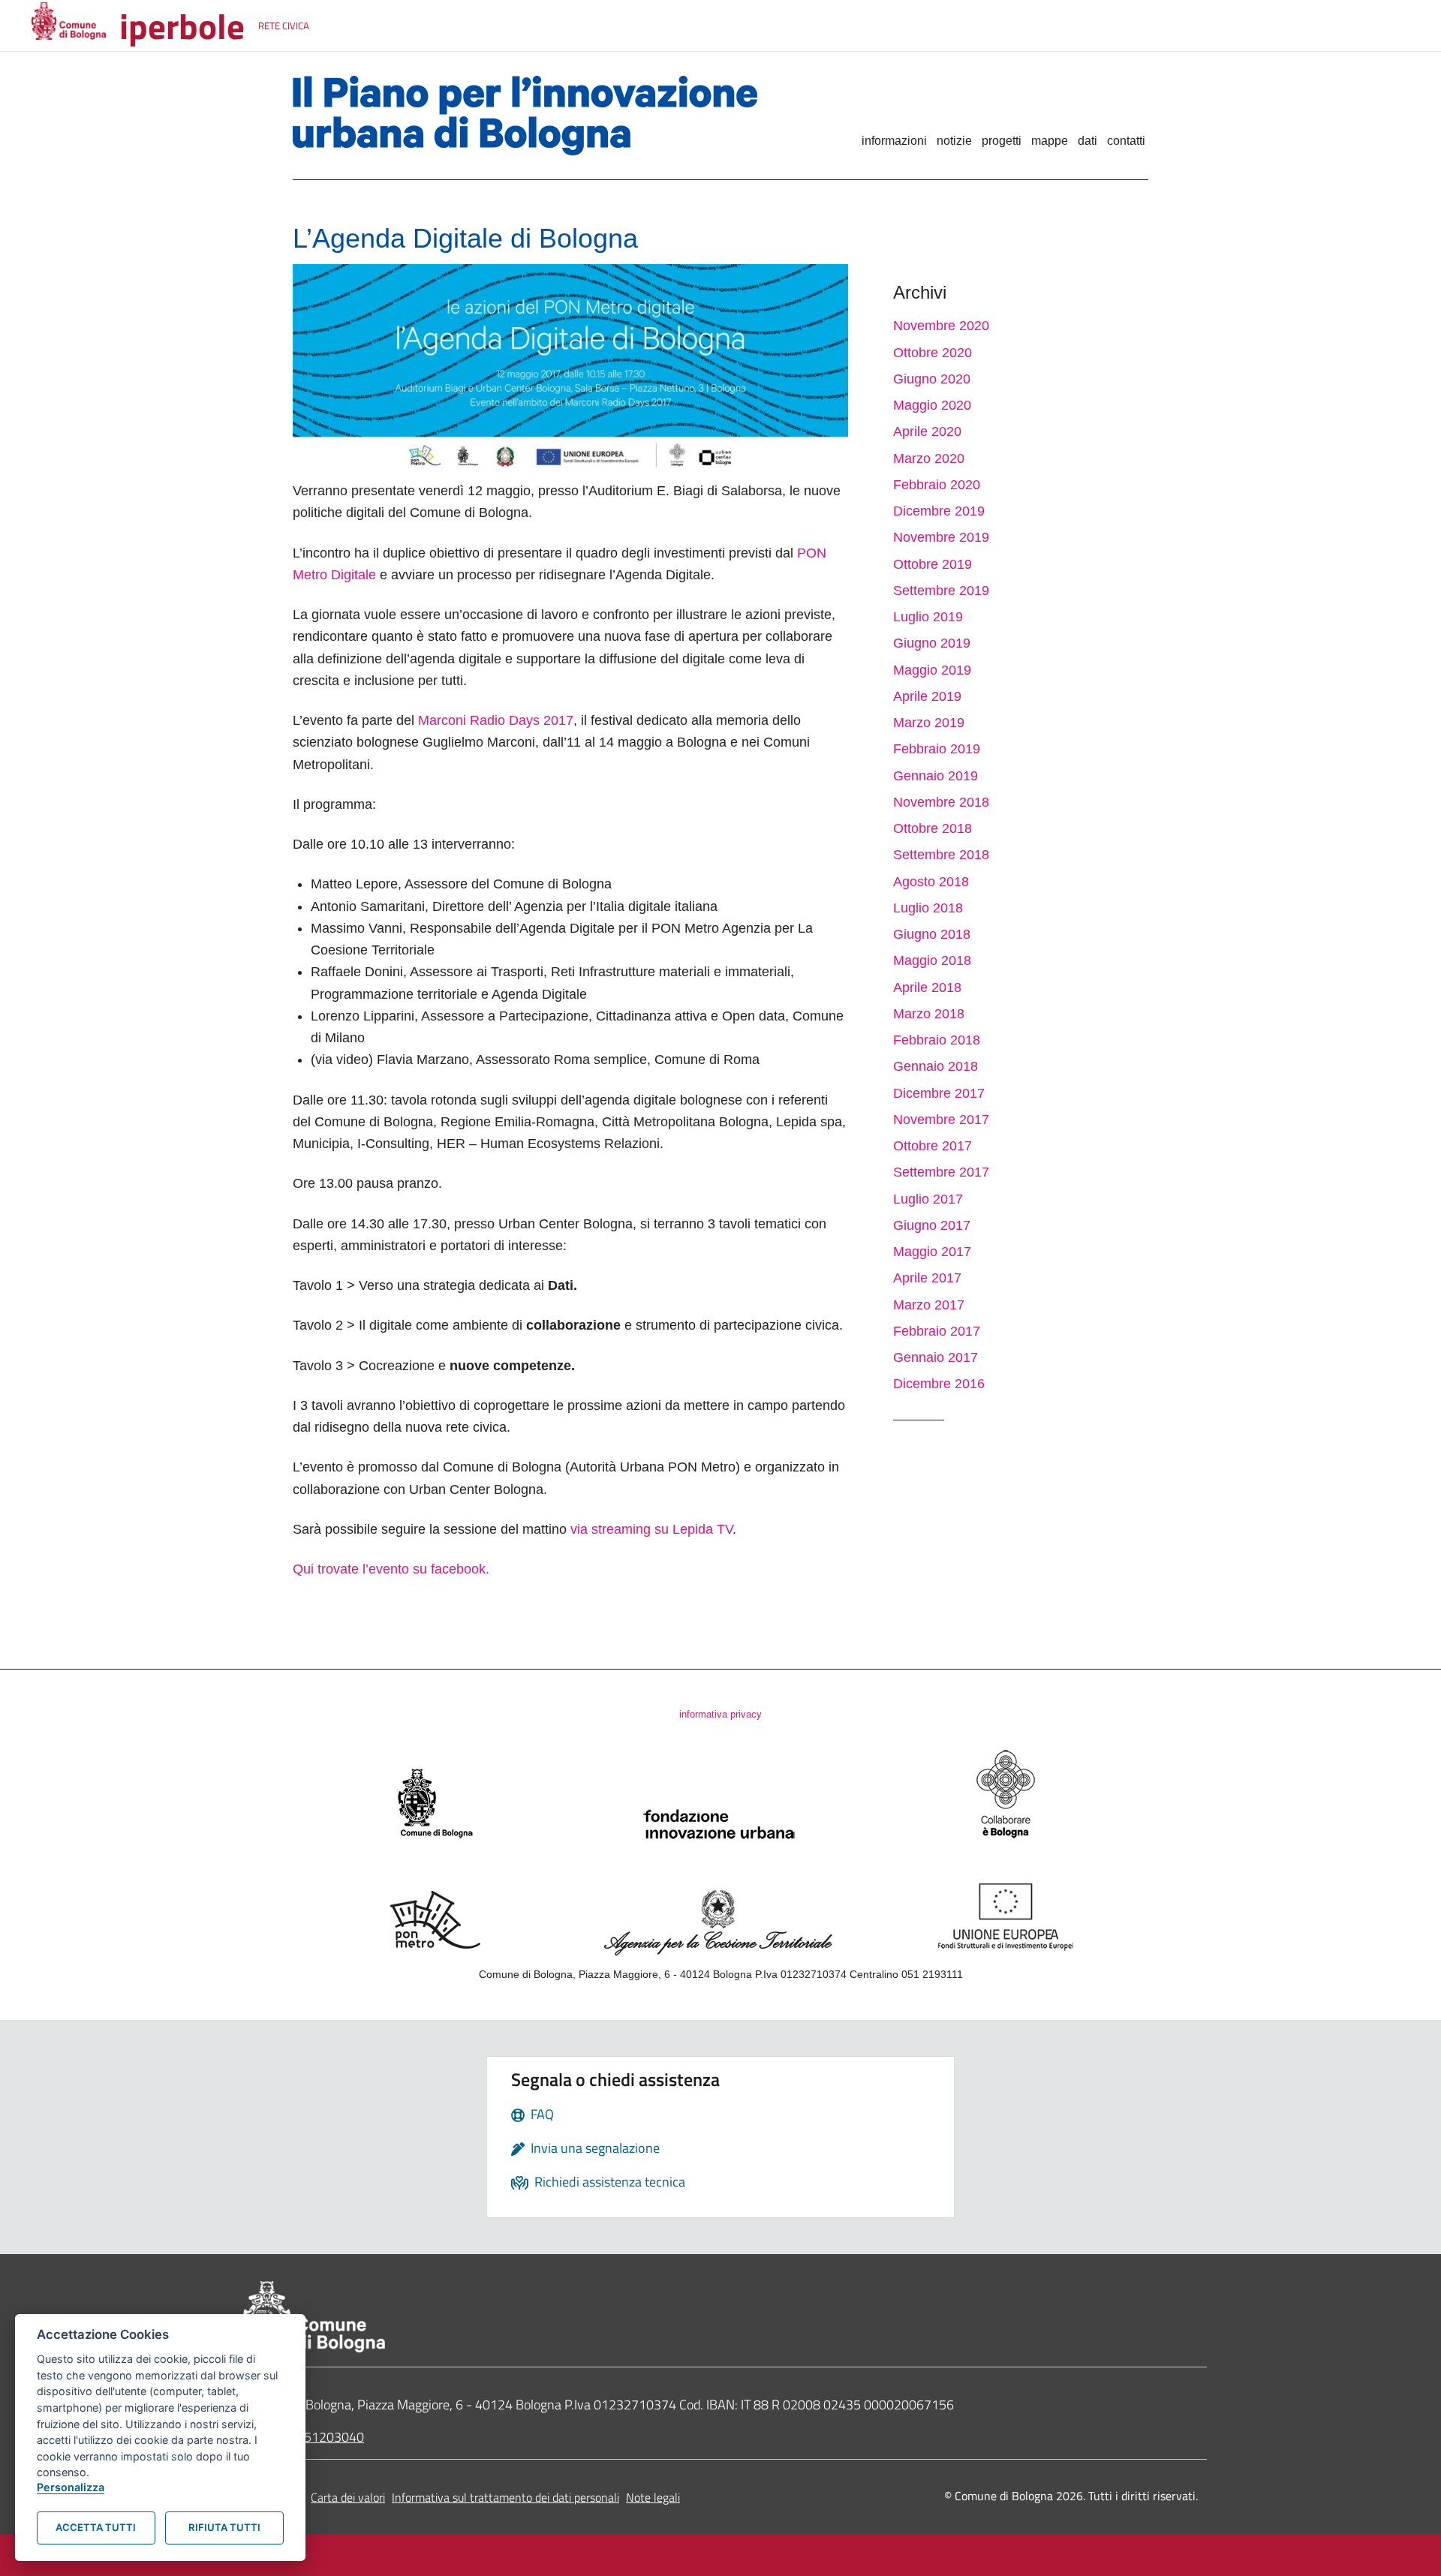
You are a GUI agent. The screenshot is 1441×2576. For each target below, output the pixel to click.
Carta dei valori (348, 2497)
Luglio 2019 (928, 617)
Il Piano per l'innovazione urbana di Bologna (549, 116)
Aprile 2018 (927, 987)
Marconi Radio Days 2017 (496, 720)
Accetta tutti (96, 2527)
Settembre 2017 (941, 1172)
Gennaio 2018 (936, 1066)
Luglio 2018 (928, 908)
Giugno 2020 (932, 379)
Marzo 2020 (929, 458)
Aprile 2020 (927, 431)
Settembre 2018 (941, 855)
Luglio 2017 (928, 1199)
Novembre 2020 (941, 326)
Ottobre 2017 (933, 1146)
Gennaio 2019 (936, 776)
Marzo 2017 (929, 1305)
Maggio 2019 (932, 670)
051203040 (330, 2437)
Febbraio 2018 (937, 1040)
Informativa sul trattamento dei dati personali (505, 2497)
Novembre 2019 (941, 537)
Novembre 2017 (941, 1120)
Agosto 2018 (931, 882)
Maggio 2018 (932, 960)
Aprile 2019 (927, 696)
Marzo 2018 (929, 1014)
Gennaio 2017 (936, 1357)
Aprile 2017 (927, 1278)
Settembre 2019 (941, 591)
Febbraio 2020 (937, 485)
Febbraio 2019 (937, 749)
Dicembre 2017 (939, 1093)
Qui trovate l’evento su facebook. (391, 1569)
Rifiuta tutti (224, 2527)
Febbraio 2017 (937, 1331)
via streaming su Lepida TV (651, 1529)
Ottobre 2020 (933, 353)
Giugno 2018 (932, 934)
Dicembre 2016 (939, 1384)
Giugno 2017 (932, 1225)
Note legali (653, 2497)
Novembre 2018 (941, 802)
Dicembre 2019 (939, 511)
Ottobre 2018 (933, 828)
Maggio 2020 (932, 405)
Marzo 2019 (929, 723)
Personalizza (71, 2487)
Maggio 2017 (932, 1252)
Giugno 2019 (932, 643)
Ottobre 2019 (933, 564)
